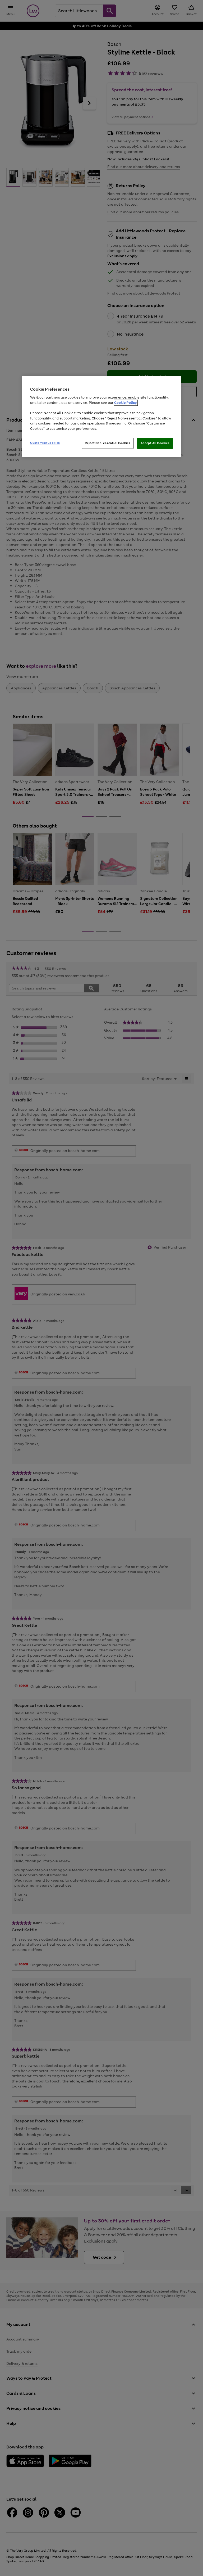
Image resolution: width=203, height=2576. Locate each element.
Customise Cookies (45, 443)
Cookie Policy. (126, 403)
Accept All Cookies (155, 443)
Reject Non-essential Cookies (108, 443)
